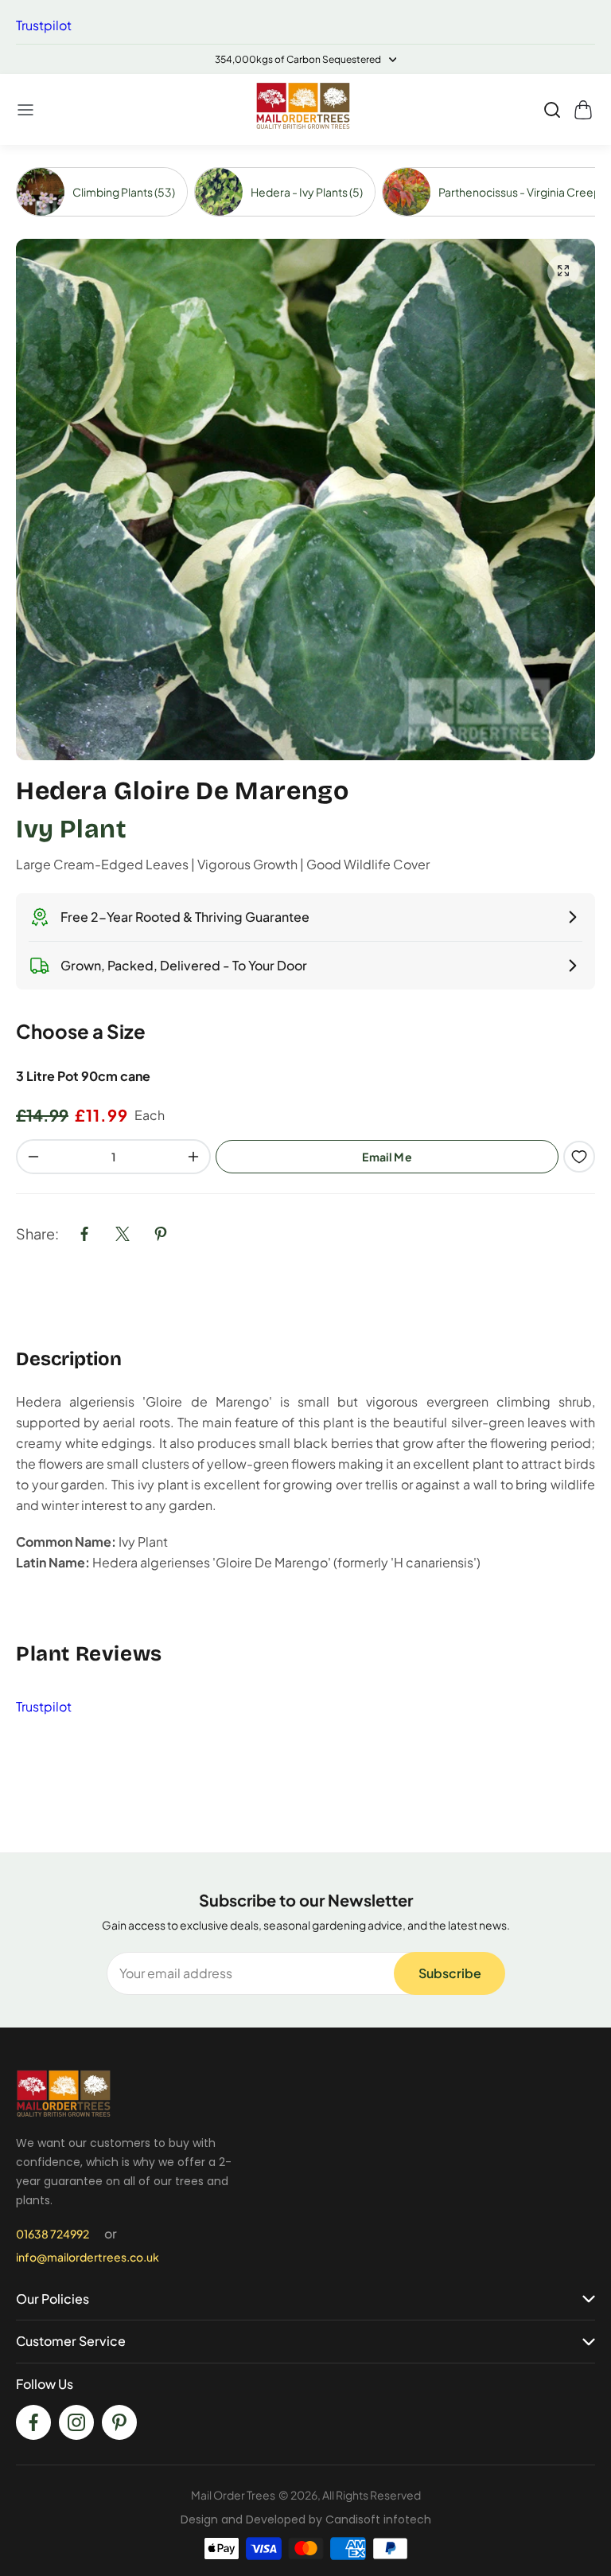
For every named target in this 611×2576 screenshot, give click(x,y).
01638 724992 (53, 2234)
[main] (305, 999)
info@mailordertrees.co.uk (88, 2257)
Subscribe (450, 1973)
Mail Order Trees (233, 2495)
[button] (26, 110)
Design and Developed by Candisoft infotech (306, 2519)
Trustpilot (44, 25)
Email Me (387, 1157)
